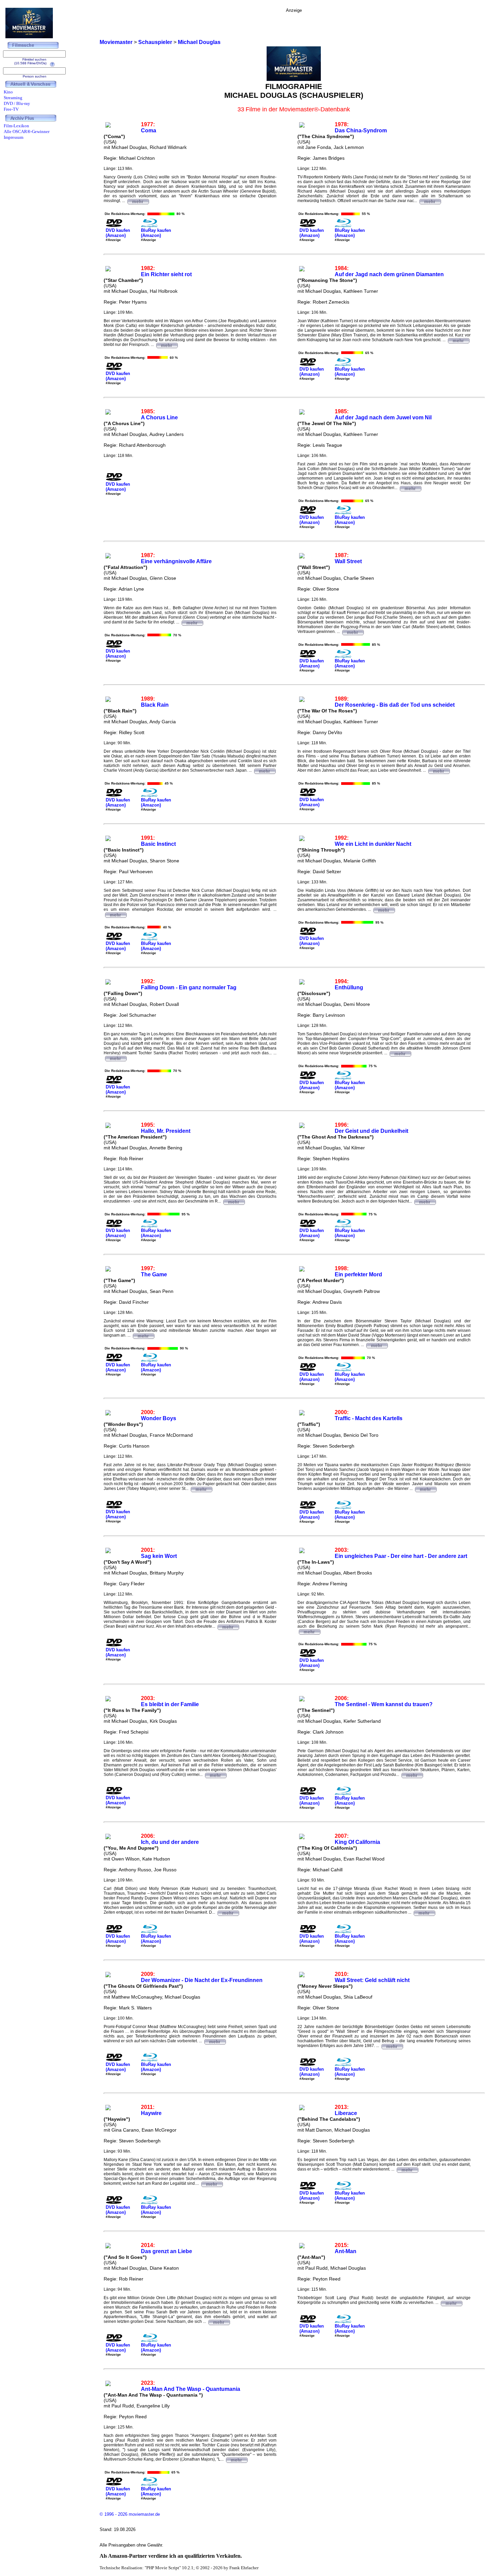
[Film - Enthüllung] (400, 1053)
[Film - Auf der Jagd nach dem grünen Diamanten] (458, 340)
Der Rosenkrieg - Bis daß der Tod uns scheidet (395, 705)
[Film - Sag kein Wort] (228, 1626)
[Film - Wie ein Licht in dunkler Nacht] (384, 909)
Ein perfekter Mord (358, 1274)
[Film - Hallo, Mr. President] (234, 1201)
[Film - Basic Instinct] (116, 914)
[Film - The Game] (143, 1335)
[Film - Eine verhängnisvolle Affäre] (192, 622)
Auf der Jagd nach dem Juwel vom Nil (383, 417)
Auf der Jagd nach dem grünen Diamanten (389, 274)
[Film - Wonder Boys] (201, 1489)
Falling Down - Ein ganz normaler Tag (189, 987)
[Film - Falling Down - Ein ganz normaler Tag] (116, 1058)
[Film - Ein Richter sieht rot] (167, 345)
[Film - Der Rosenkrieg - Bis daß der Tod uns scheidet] (439, 770)
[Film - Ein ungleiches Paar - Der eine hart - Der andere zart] (309, 1631)
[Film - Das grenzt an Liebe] (219, 2321)
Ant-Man (346, 2251)
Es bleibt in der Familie (170, 1704)
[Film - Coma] (138, 201)
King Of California (357, 1842)
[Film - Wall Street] (353, 632)
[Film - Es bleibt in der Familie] (215, 1775)
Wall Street (348, 561)
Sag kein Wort (159, 1556)
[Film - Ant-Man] (451, 2303)
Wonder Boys (159, 1418)
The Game (154, 1274)
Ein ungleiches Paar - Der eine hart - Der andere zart (401, 1556)
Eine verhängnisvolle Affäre (176, 561)
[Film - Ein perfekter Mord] (377, 1345)
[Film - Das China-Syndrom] (430, 201)
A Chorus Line (159, 417)
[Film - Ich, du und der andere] (228, 1912)
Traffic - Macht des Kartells (369, 1418)
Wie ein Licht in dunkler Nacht (373, 844)
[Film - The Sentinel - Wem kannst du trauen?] (412, 1775)
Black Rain (155, 705)
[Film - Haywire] (212, 2183)
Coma (149, 130)
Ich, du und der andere (170, 1842)
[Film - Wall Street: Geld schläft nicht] (392, 2046)
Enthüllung (349, 987)
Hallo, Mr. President (166, 1131)
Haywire (151, 2113)
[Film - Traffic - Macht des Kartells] (426, 1489)
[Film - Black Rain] (265, 770)
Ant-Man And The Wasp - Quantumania (191, 2389)
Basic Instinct (158, 844)
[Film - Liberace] (407, 2169)
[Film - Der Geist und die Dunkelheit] (425, 1201)
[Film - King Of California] (424, 1912)
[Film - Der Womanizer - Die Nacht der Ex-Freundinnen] (215, 2041)
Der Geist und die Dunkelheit (371, 1131)
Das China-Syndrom (361, 130)
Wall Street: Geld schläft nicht (372, 1980)
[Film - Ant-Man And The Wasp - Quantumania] (236, 2459)
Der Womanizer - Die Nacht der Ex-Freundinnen (202, 1980)
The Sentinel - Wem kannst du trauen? (384, 1704)
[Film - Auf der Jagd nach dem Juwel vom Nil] (410, 488)
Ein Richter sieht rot (166, 274)
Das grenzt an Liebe (167, 2251)
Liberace (346, 2113)
